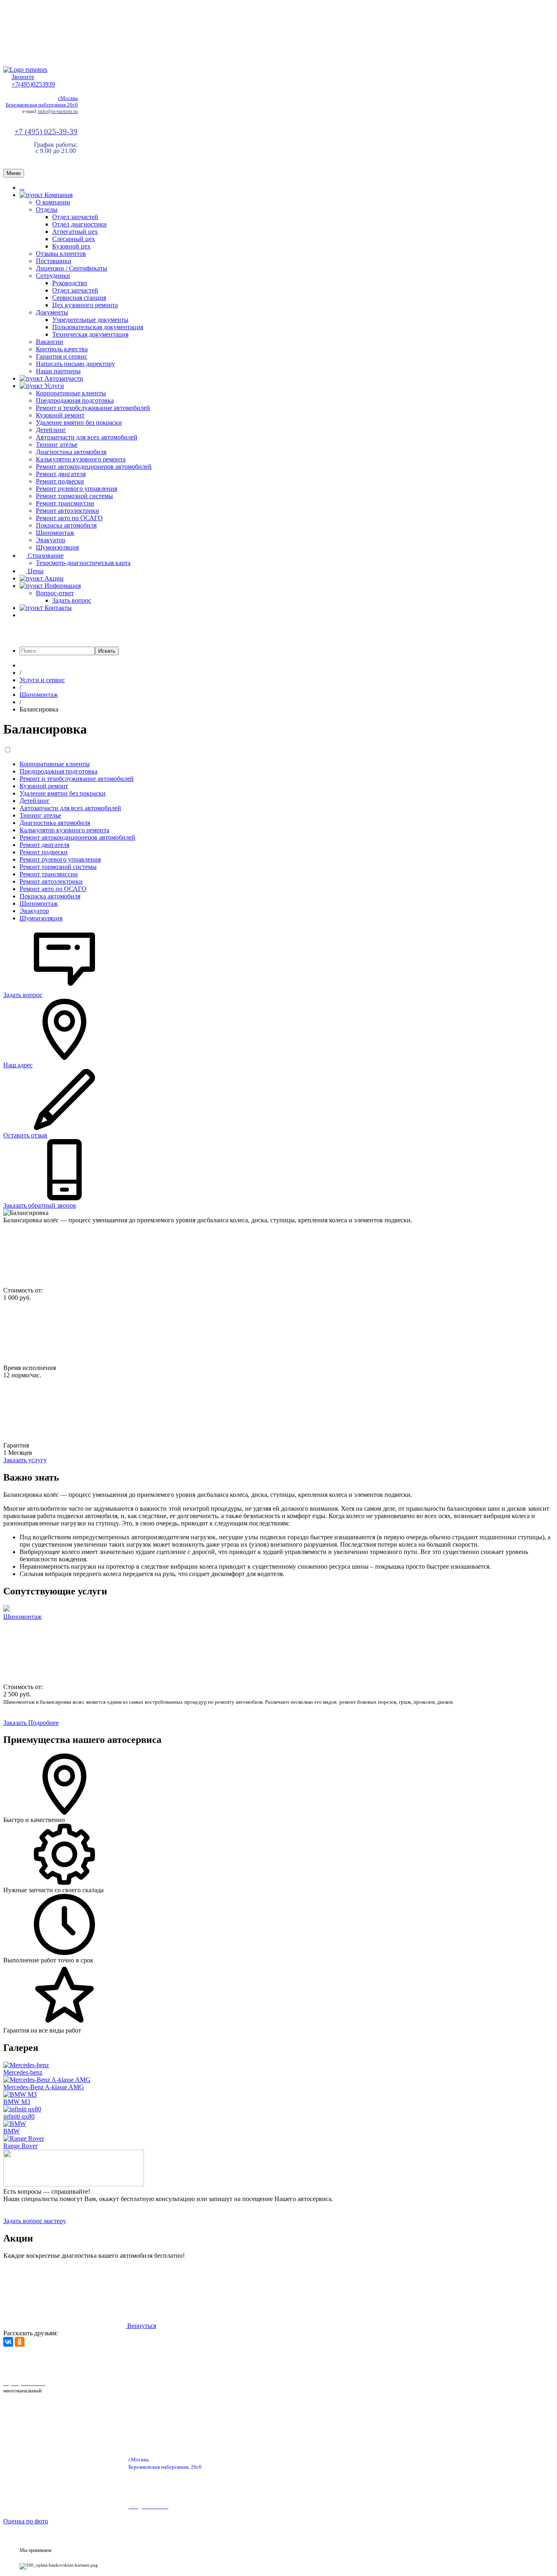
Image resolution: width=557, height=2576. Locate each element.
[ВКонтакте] (8, 2342)
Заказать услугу (25, 1460)
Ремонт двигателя (61, 474)
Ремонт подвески (60, 481)
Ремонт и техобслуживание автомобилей (93, 408)
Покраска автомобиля (66, 525)
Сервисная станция (79, 298)
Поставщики (54, 261)
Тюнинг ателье (57, 444)
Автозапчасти (63, 378)
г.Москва (68, 98)
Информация (62, 586)
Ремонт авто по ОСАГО (69, 518)
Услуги (53, 386)
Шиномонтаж (55, 533)
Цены (35, 571)
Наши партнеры (58, 371)
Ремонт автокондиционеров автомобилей (94, 467)
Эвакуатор (51, 540)
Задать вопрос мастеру (35, 2221)
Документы (52, 312)
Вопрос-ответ (55, 593)
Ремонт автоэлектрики (67, 511)
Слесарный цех (74, 239)
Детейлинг (51, 430)
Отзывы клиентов (61, 254)
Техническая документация (90, 334)
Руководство (70, 283)
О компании (53, 202)
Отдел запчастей (75, 217)
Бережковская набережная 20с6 (42, 105)
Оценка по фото (26, 2521)
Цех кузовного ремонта (85, 305)
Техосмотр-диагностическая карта (83, 563)
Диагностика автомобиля (71, 452)
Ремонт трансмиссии (65, 503)
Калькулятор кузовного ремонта (81, 459)
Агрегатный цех (75, 232)
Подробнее (43, 1723)
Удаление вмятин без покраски (79, 422)
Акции (53, 578)
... (22, 187)
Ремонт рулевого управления (76, 489)
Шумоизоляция (57, 547)
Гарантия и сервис (62, 356)
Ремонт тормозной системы (74, 496)
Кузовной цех (71, 246)
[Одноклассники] (20, 2342)
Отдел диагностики (80, 224)
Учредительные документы (90, 320)
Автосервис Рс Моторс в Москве (231, 2362)
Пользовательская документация (98, 327)
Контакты (57, 608)
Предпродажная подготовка (75, 400)
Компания (58, 195)
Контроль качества (62, 349)
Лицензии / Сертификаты (72, 268)
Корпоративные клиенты (71, 393)
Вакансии (50, 342)
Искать (107, 651)
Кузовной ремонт (60, 415)
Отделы (47, 209)
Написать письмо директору (75, 364)
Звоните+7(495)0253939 (33, 81)
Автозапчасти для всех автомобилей (87, 437)
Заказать (16, 1723)
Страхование (45, 555)
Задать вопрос (72, 600)
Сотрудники (53, 276)
